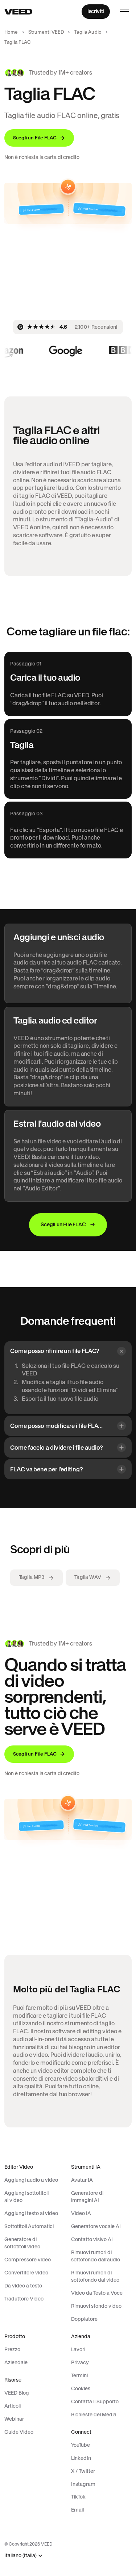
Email (77, 2510)
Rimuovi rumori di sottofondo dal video (95, 2276)
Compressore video (28, 2260)
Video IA (81, 2213)
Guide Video (19, 2432)
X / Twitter (83, 2471)
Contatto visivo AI (92, 2239)
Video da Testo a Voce (97, 2293)
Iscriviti (96, 11)
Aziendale (16, 2362)
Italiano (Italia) (20, 2556)
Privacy (80, 2362)
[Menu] (124, 12)
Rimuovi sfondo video (96, 2306)
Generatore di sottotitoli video (22, 2243)
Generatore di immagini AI (87, 2197)
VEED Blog (17, 2393)
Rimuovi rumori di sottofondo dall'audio (96, 2256)
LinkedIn (81, 2458)
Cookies (81, 2388)
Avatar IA (82, 2180)
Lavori (78, 2349)
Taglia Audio (88, 32)
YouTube (81, 2445)
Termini (79, 2375)
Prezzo (12, 2349)
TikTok (78, 2497)
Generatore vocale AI (96, 2226)
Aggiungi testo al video (31, 2213)
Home (11, 32)
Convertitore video (26, 2273)
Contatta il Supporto (95, 2401)
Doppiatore (84, 2319)
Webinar (14, 2419)
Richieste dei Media (94, 2415)
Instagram (83, 2484)
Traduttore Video (24, 2299)
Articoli (13, 2406)
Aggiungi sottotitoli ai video (26, 2197)
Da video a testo (23, 2286)
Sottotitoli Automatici (29, 2226)
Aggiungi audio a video (31, 2180)
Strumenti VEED (46, 32)
